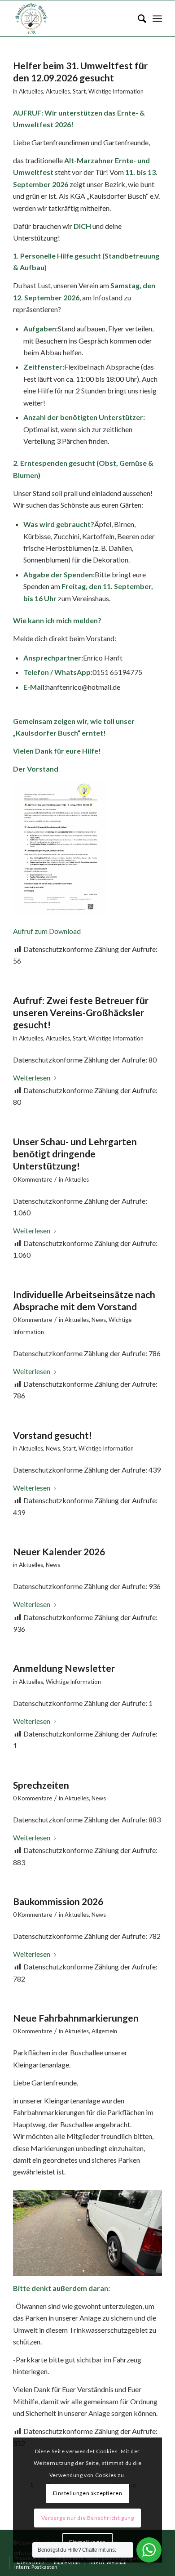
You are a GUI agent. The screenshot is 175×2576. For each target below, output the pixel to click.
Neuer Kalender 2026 (59, 1551)
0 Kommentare (33, 1179)
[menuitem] (138, 18)
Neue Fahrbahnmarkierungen (76, 2018)
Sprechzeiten (41, 1785)
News (99, 1320)
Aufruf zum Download (47, 931)
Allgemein (104, 2031)
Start (79, 91)
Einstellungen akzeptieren (88, 2493)
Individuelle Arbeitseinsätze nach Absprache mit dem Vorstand (84, 1300)
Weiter (142, 2230)
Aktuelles (31, 91)
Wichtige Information (116, 91)
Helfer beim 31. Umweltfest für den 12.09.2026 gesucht (80, 71)
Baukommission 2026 (58, 1901)
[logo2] (72, 18)
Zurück (33, 2230)
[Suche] (138, 18)
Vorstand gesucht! (52, 1435)
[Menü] (157, 18)
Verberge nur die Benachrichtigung (88, 2518)
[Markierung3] (152, 2272)
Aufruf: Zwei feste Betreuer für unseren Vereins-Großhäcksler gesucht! (81, 1013)
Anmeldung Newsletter (64, 1668)
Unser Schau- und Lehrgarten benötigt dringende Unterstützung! (75, 1154)
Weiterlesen (32, 1078)
